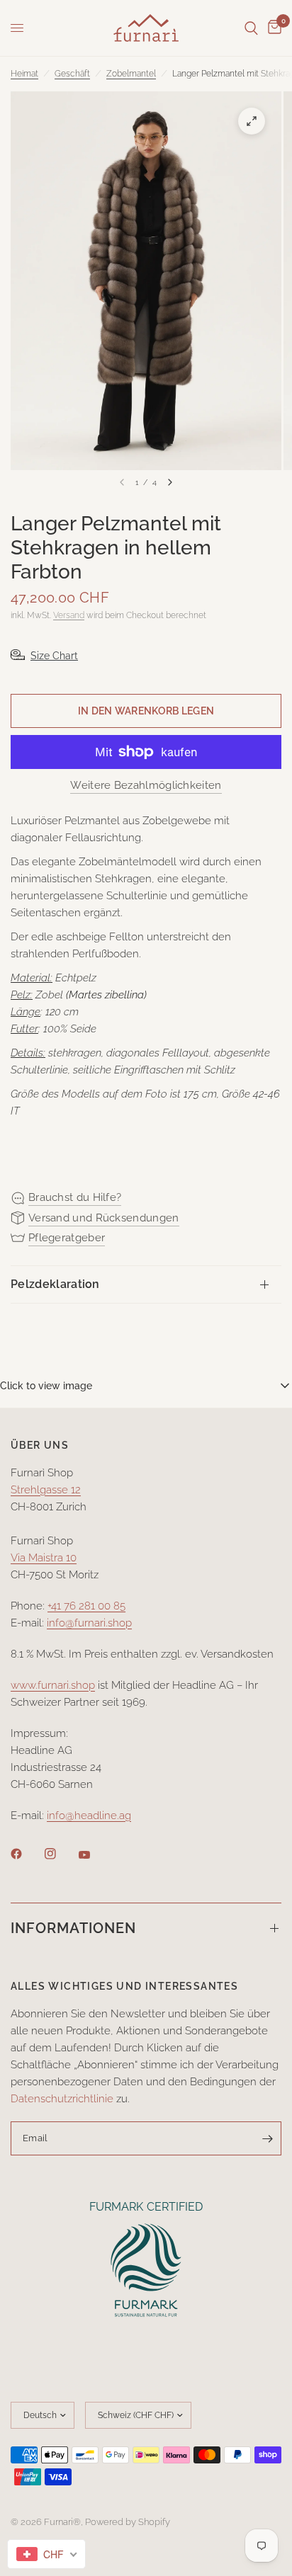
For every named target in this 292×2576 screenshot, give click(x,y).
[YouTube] (94, 1855)
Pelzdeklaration (55, 1284)
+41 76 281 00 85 (86, 1606)
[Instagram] (60, 1854)
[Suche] (251, 28)
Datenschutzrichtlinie (62, 2099)
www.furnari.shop (53, 1685)
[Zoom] (252, 121)
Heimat (24, 74)
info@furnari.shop (89, 1623)
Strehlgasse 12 (46, 1490)
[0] (272, 28)
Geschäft (72, 74)
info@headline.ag (89, 1816)
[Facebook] (26, 1854)
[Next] (170, 482)
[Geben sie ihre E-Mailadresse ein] (267, 2138)
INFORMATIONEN (73, 1928)
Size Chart (54, 656)
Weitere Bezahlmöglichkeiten (146, 786)
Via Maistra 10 (44, 1558)
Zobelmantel (131, 74)
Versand (69, 615)
